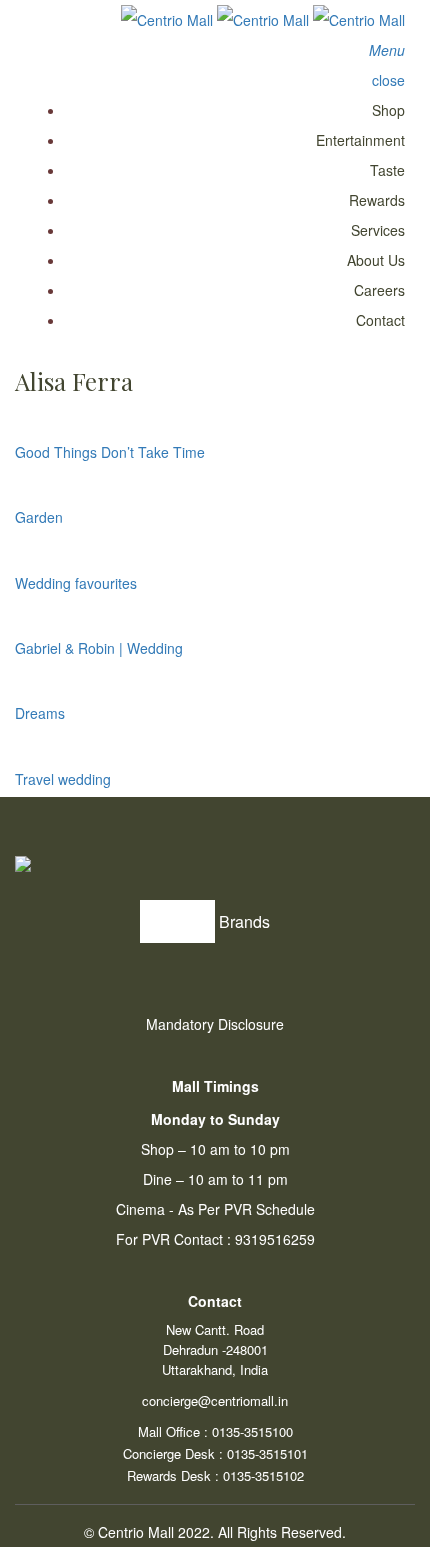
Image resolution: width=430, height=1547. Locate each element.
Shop (388, 110)
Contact (380, 320)
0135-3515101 (267, 1453)
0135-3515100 (252, 1431)
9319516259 (275, 1239)
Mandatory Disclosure (215, 1024)
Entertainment (360, 140)
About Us (376, 260)
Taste (387, 170)
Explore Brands (215, 921)
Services (378, 230)
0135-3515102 (263, 1475)
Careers (379, 290)
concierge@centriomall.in (215, 1400)
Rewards (377, 200)
